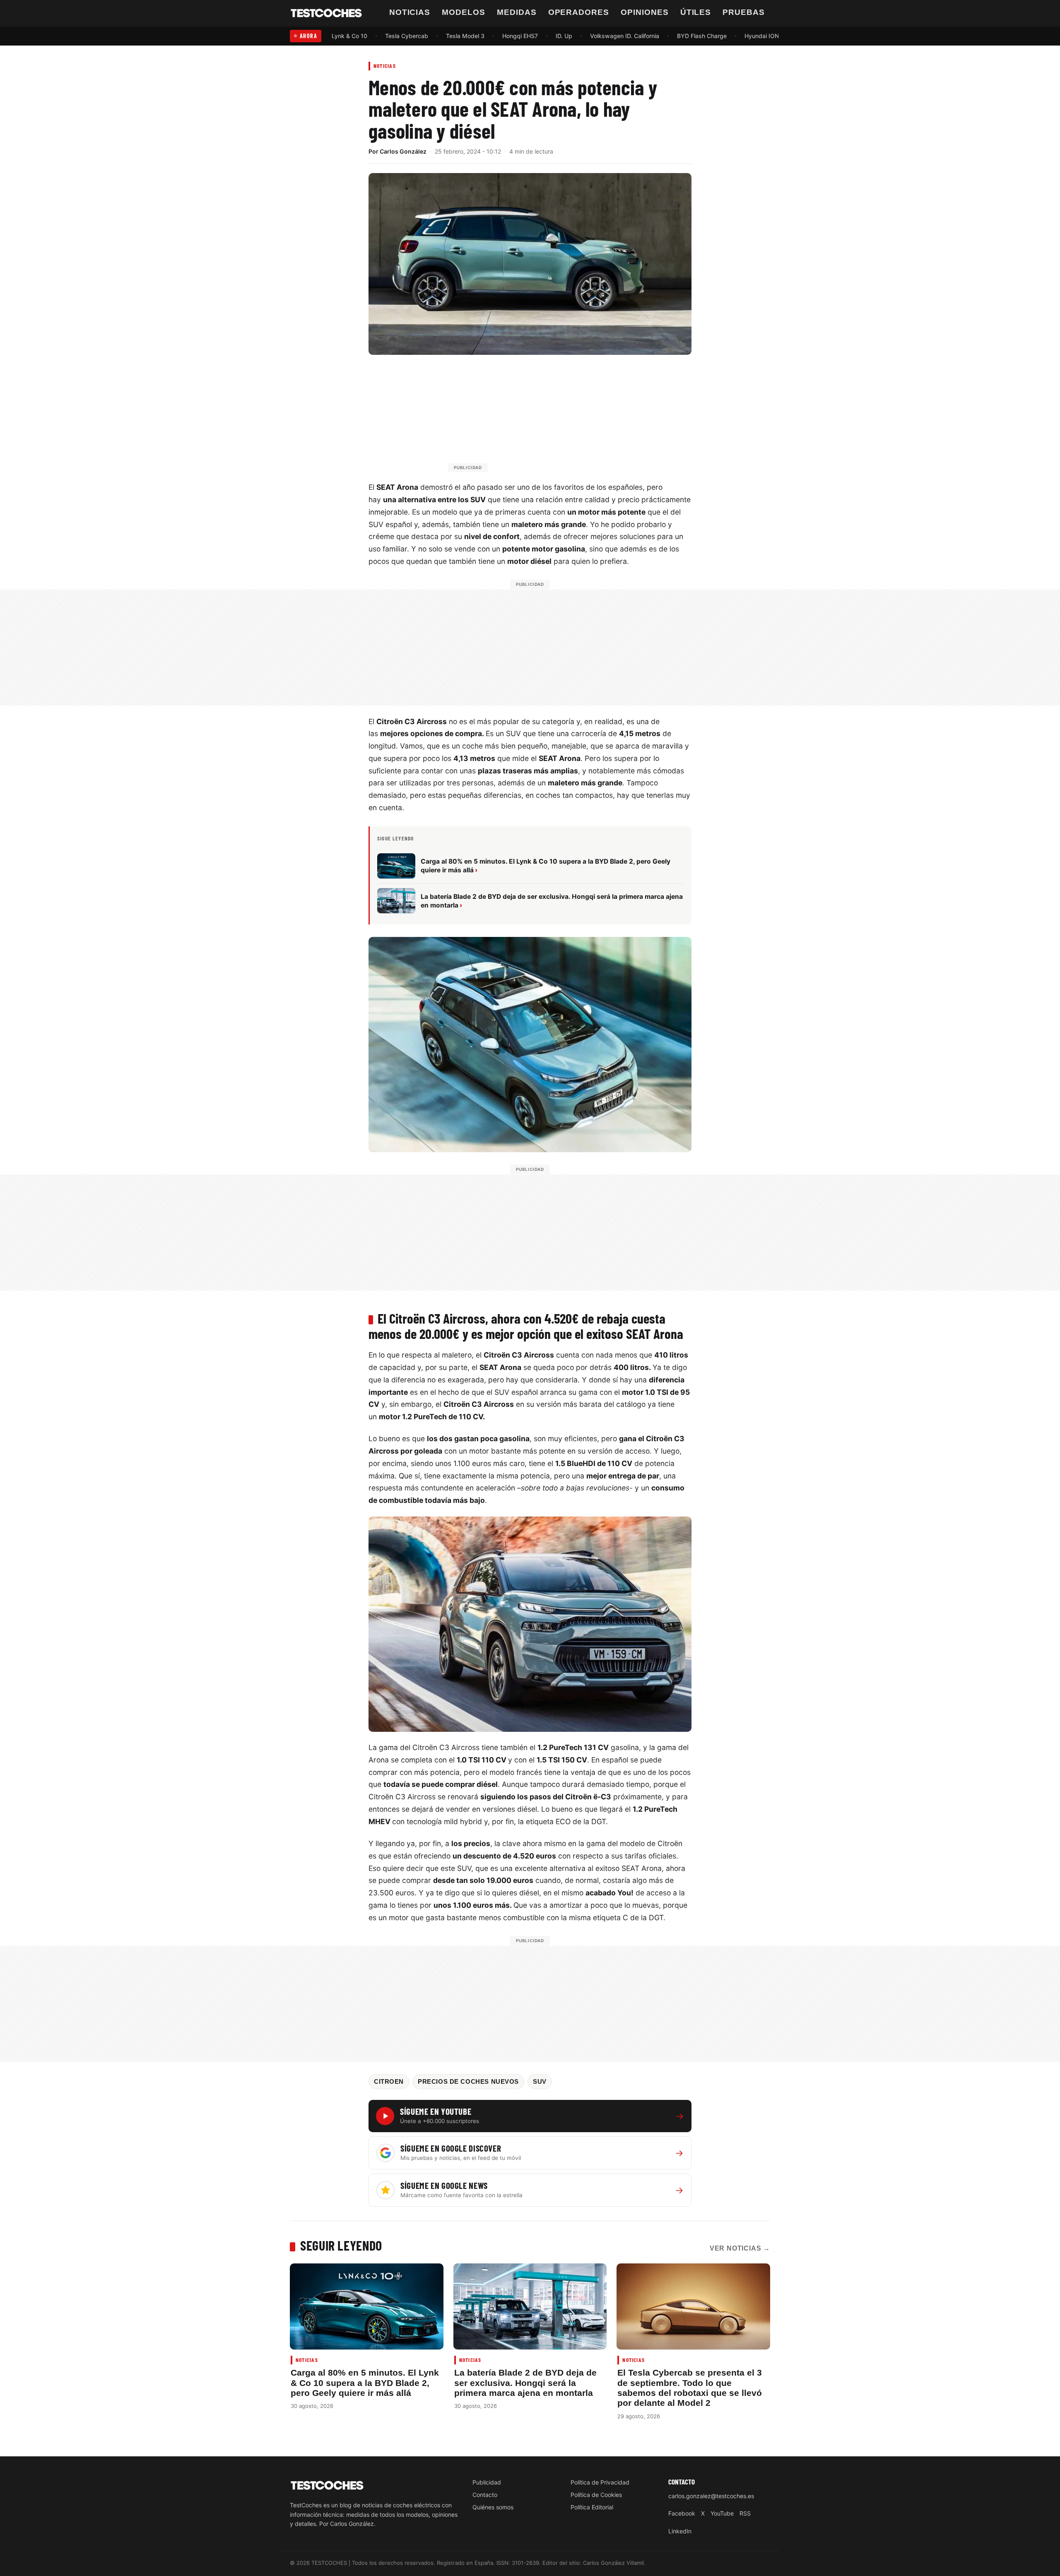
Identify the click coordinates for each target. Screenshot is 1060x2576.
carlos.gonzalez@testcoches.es (711, 2496)
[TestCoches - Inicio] (326, 13)
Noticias (410, 12)
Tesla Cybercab (407, 36)
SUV (540, 2082)
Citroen (389, 2082)
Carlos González (403, 151)
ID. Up (564, 36)
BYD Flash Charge (702, 36)
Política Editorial (592, 2507)
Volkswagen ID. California (625, 36)
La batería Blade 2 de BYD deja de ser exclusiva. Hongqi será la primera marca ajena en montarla (525, 2383)
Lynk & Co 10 (349, 36)
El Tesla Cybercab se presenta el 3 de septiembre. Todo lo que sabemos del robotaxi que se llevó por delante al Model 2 (690, 2388)
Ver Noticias (740, 2248)
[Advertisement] (550, 417)
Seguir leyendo (341, 2245)
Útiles (696, 12)
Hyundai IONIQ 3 (767, 36)
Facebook (682, 2513)
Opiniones (645, 12)
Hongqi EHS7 (520, 36)
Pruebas (744, 12)
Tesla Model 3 (465, 36)
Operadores (579, 12)
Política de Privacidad (600, 2482)
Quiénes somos (493, 2507)
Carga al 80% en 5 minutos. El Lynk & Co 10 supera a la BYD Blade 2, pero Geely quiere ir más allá (365, 2383)
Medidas (517, 12)
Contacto (485, 2495)
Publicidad (487, 2482)
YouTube (722, 2513)
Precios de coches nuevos (468, 2082)
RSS (745, 2513)
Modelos (464, 12)
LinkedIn (680, 2531)
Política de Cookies (596, 2495)
